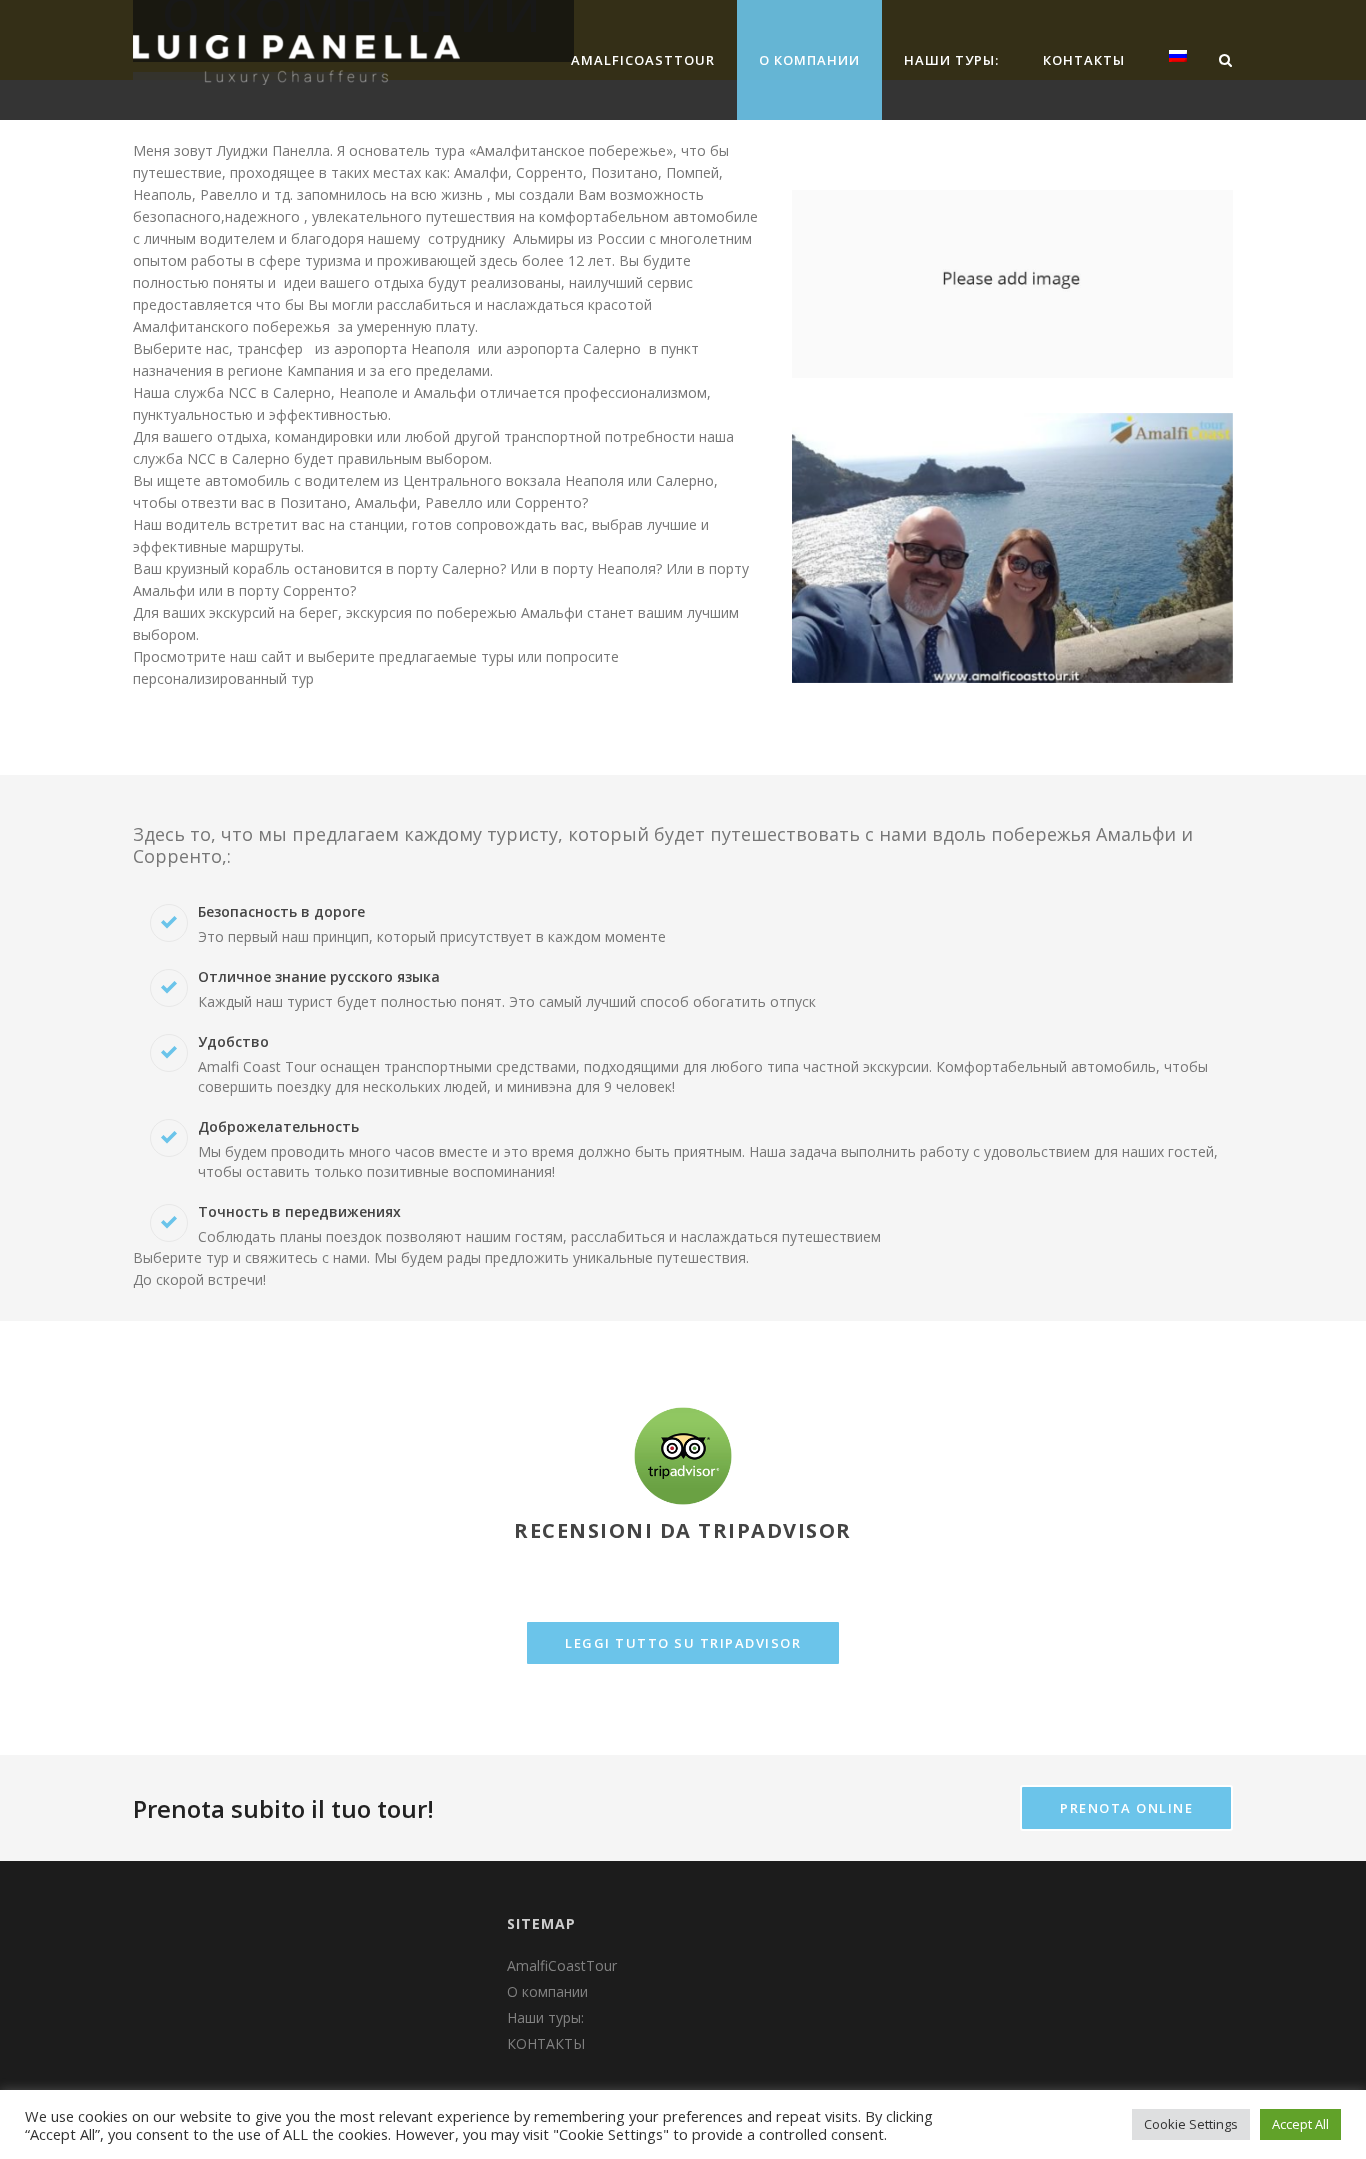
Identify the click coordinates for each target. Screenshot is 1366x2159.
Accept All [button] (1300, 2124)
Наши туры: (951, 60)
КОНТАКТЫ (1084, 60)
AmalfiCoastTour (643, 60)
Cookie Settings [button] (1191, 2124)
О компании (809, 60)
